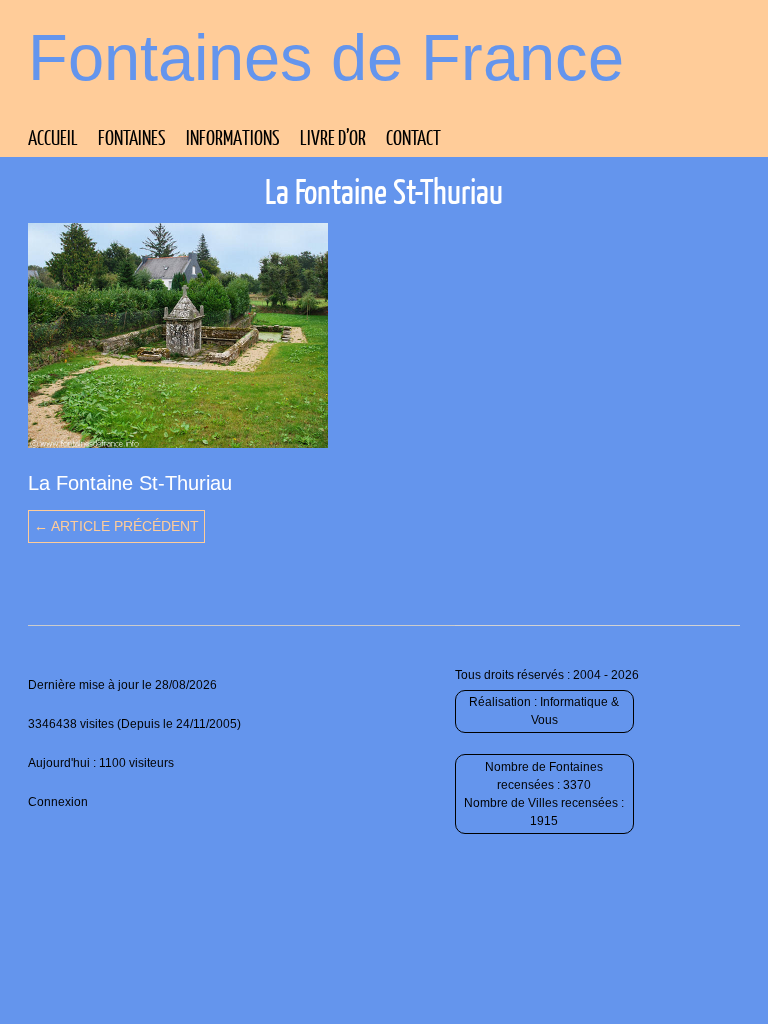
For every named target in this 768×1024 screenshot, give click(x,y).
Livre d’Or (333, 137)
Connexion (58, 802)
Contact (413, 137)
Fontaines (132, 137)
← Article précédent (116, 526)
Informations (233, 137)
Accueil (53, 137)
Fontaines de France (326, 57)
